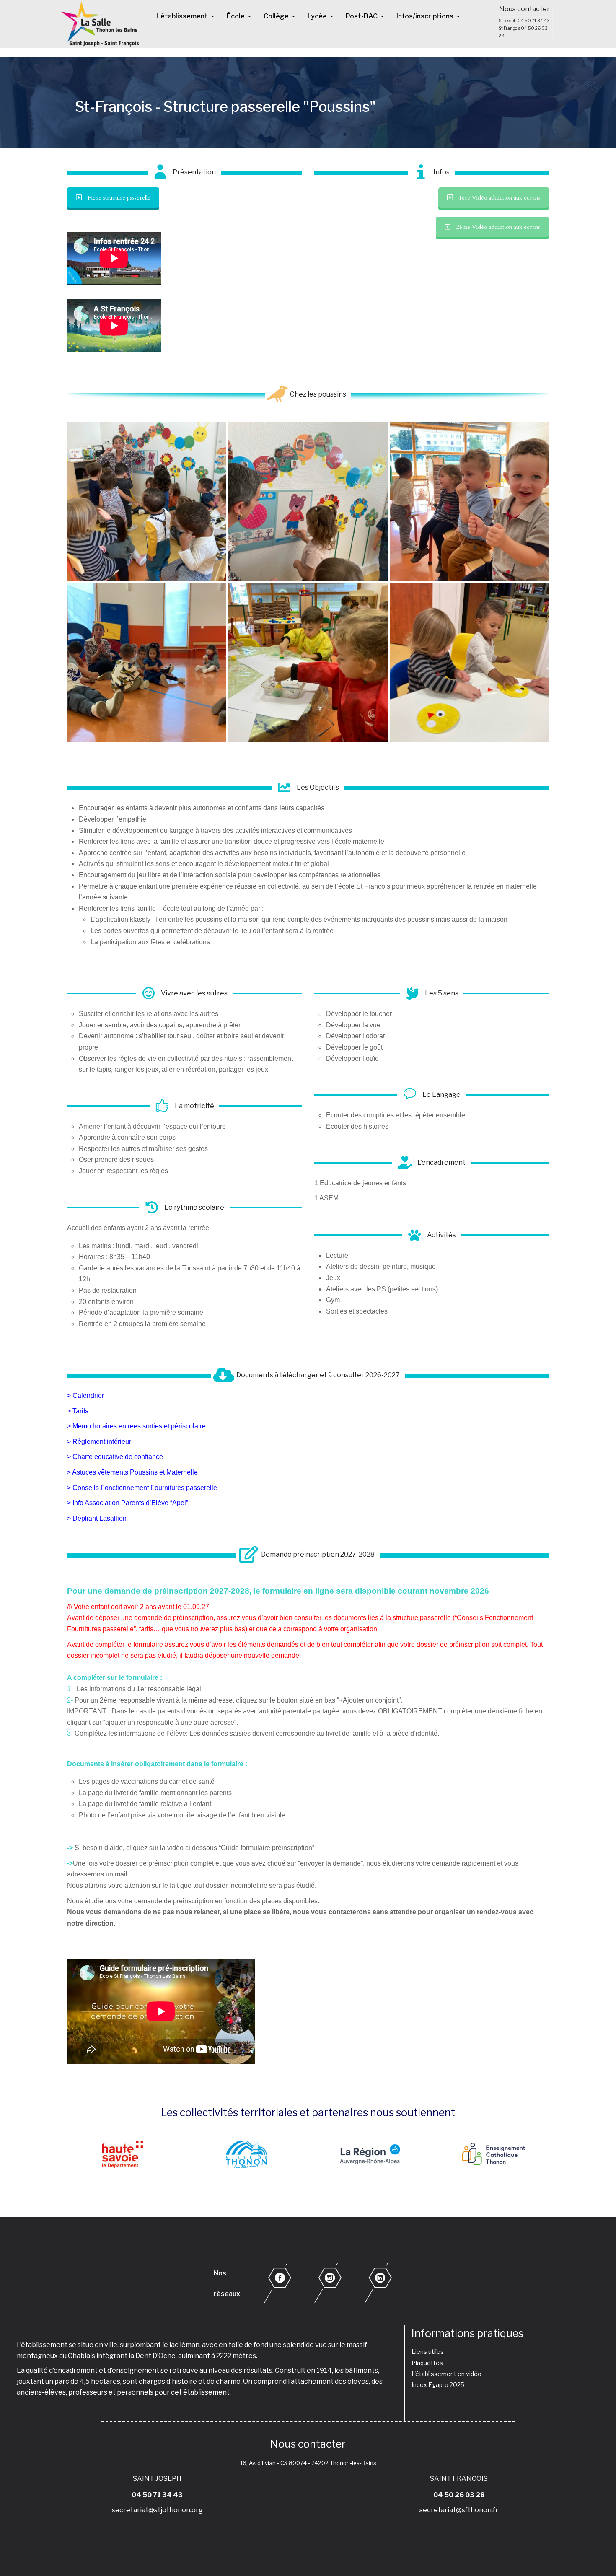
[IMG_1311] (469, 663)
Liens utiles (428, 2352)
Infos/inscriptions (425, 16)
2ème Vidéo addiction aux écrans (498, 227)
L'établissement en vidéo (446, 2374)
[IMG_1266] (147, 663)
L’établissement (182, 16)
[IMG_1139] (308, 501)
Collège (276, 16)
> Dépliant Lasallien (97, 1518)
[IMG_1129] (147, 501)
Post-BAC (362, 16)
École (236, 16)
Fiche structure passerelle (119, 198)
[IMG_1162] (469, 501)
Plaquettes (427, 2363)
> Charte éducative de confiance (115, 1457)
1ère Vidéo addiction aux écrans (500, 198)
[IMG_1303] (308, 663)
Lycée (317, 16)
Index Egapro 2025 (438, 2385)
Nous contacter (524, 9)
